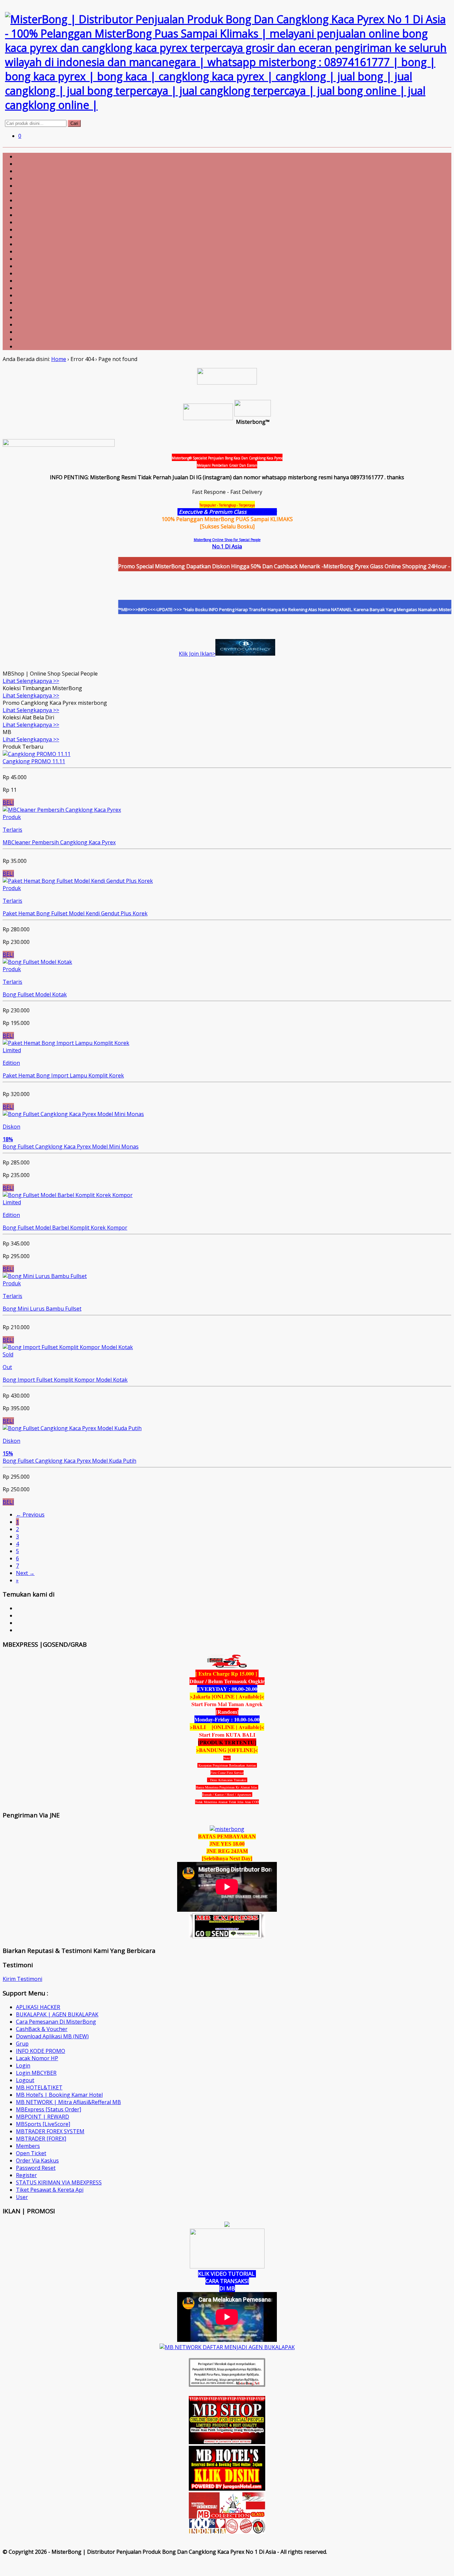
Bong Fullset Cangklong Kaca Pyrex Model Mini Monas (71, 1147)
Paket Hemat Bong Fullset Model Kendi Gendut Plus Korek (75, 913)
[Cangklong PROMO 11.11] (37, 754)
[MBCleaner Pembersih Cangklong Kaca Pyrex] (62, 810)
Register (26, 2175)
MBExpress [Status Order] (49, 2109)
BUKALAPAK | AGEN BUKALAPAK (57, 2014)
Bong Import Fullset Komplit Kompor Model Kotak (65, 1380)
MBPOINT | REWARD (43, 2117)
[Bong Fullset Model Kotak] (37, 962)
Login (23, 2066)
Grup (22, 2044)
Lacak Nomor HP (37, 2058)
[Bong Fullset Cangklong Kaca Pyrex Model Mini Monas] (73, 1114)
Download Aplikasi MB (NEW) (52, 2036)
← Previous (30, 1515)
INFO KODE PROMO (41, 2051)
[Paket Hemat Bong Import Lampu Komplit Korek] (66, 1043)
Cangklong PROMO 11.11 (34, 761)
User (22, 2197)
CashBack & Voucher (42, 2029)
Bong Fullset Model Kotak (35, 994)
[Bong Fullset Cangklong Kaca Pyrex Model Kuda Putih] (72, 1428)
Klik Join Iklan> (197, 654)
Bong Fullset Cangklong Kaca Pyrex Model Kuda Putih (69, 1461)
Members (28, 2146)
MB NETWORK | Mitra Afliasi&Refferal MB (68, 2102)
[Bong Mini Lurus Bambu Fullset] (45, 1276)
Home (59, 359)
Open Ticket (31, 2153)
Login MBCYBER (36, 2073)
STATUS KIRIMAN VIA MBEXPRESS (59, 2182)
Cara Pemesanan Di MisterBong (56, 2022)
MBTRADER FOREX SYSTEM (50, 2131)
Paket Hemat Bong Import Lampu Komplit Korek (63, 1075)
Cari (74, 123)
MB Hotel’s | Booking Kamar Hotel (59, 2095)
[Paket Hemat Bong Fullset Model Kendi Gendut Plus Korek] (78, 881)
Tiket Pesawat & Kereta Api (50, 2190)
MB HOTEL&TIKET (39, 2087)
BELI (8, 802)
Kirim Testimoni (22, 1979)
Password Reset (36, 2168)
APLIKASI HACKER (38, 2007)
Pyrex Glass (262, 512)
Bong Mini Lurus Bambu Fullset (42, 1309)
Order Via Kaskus (37, 2161)
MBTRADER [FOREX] (41, 2139)
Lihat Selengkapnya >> (31, 681)
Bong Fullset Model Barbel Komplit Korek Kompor (65, 1228)
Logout (25, 2080)
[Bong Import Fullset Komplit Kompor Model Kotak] (68, 1347)
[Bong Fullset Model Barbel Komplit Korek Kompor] (68, 1195)
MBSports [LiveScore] (43, 2124)
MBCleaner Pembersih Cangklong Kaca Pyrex (59, 842)
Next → (25, 1573)
